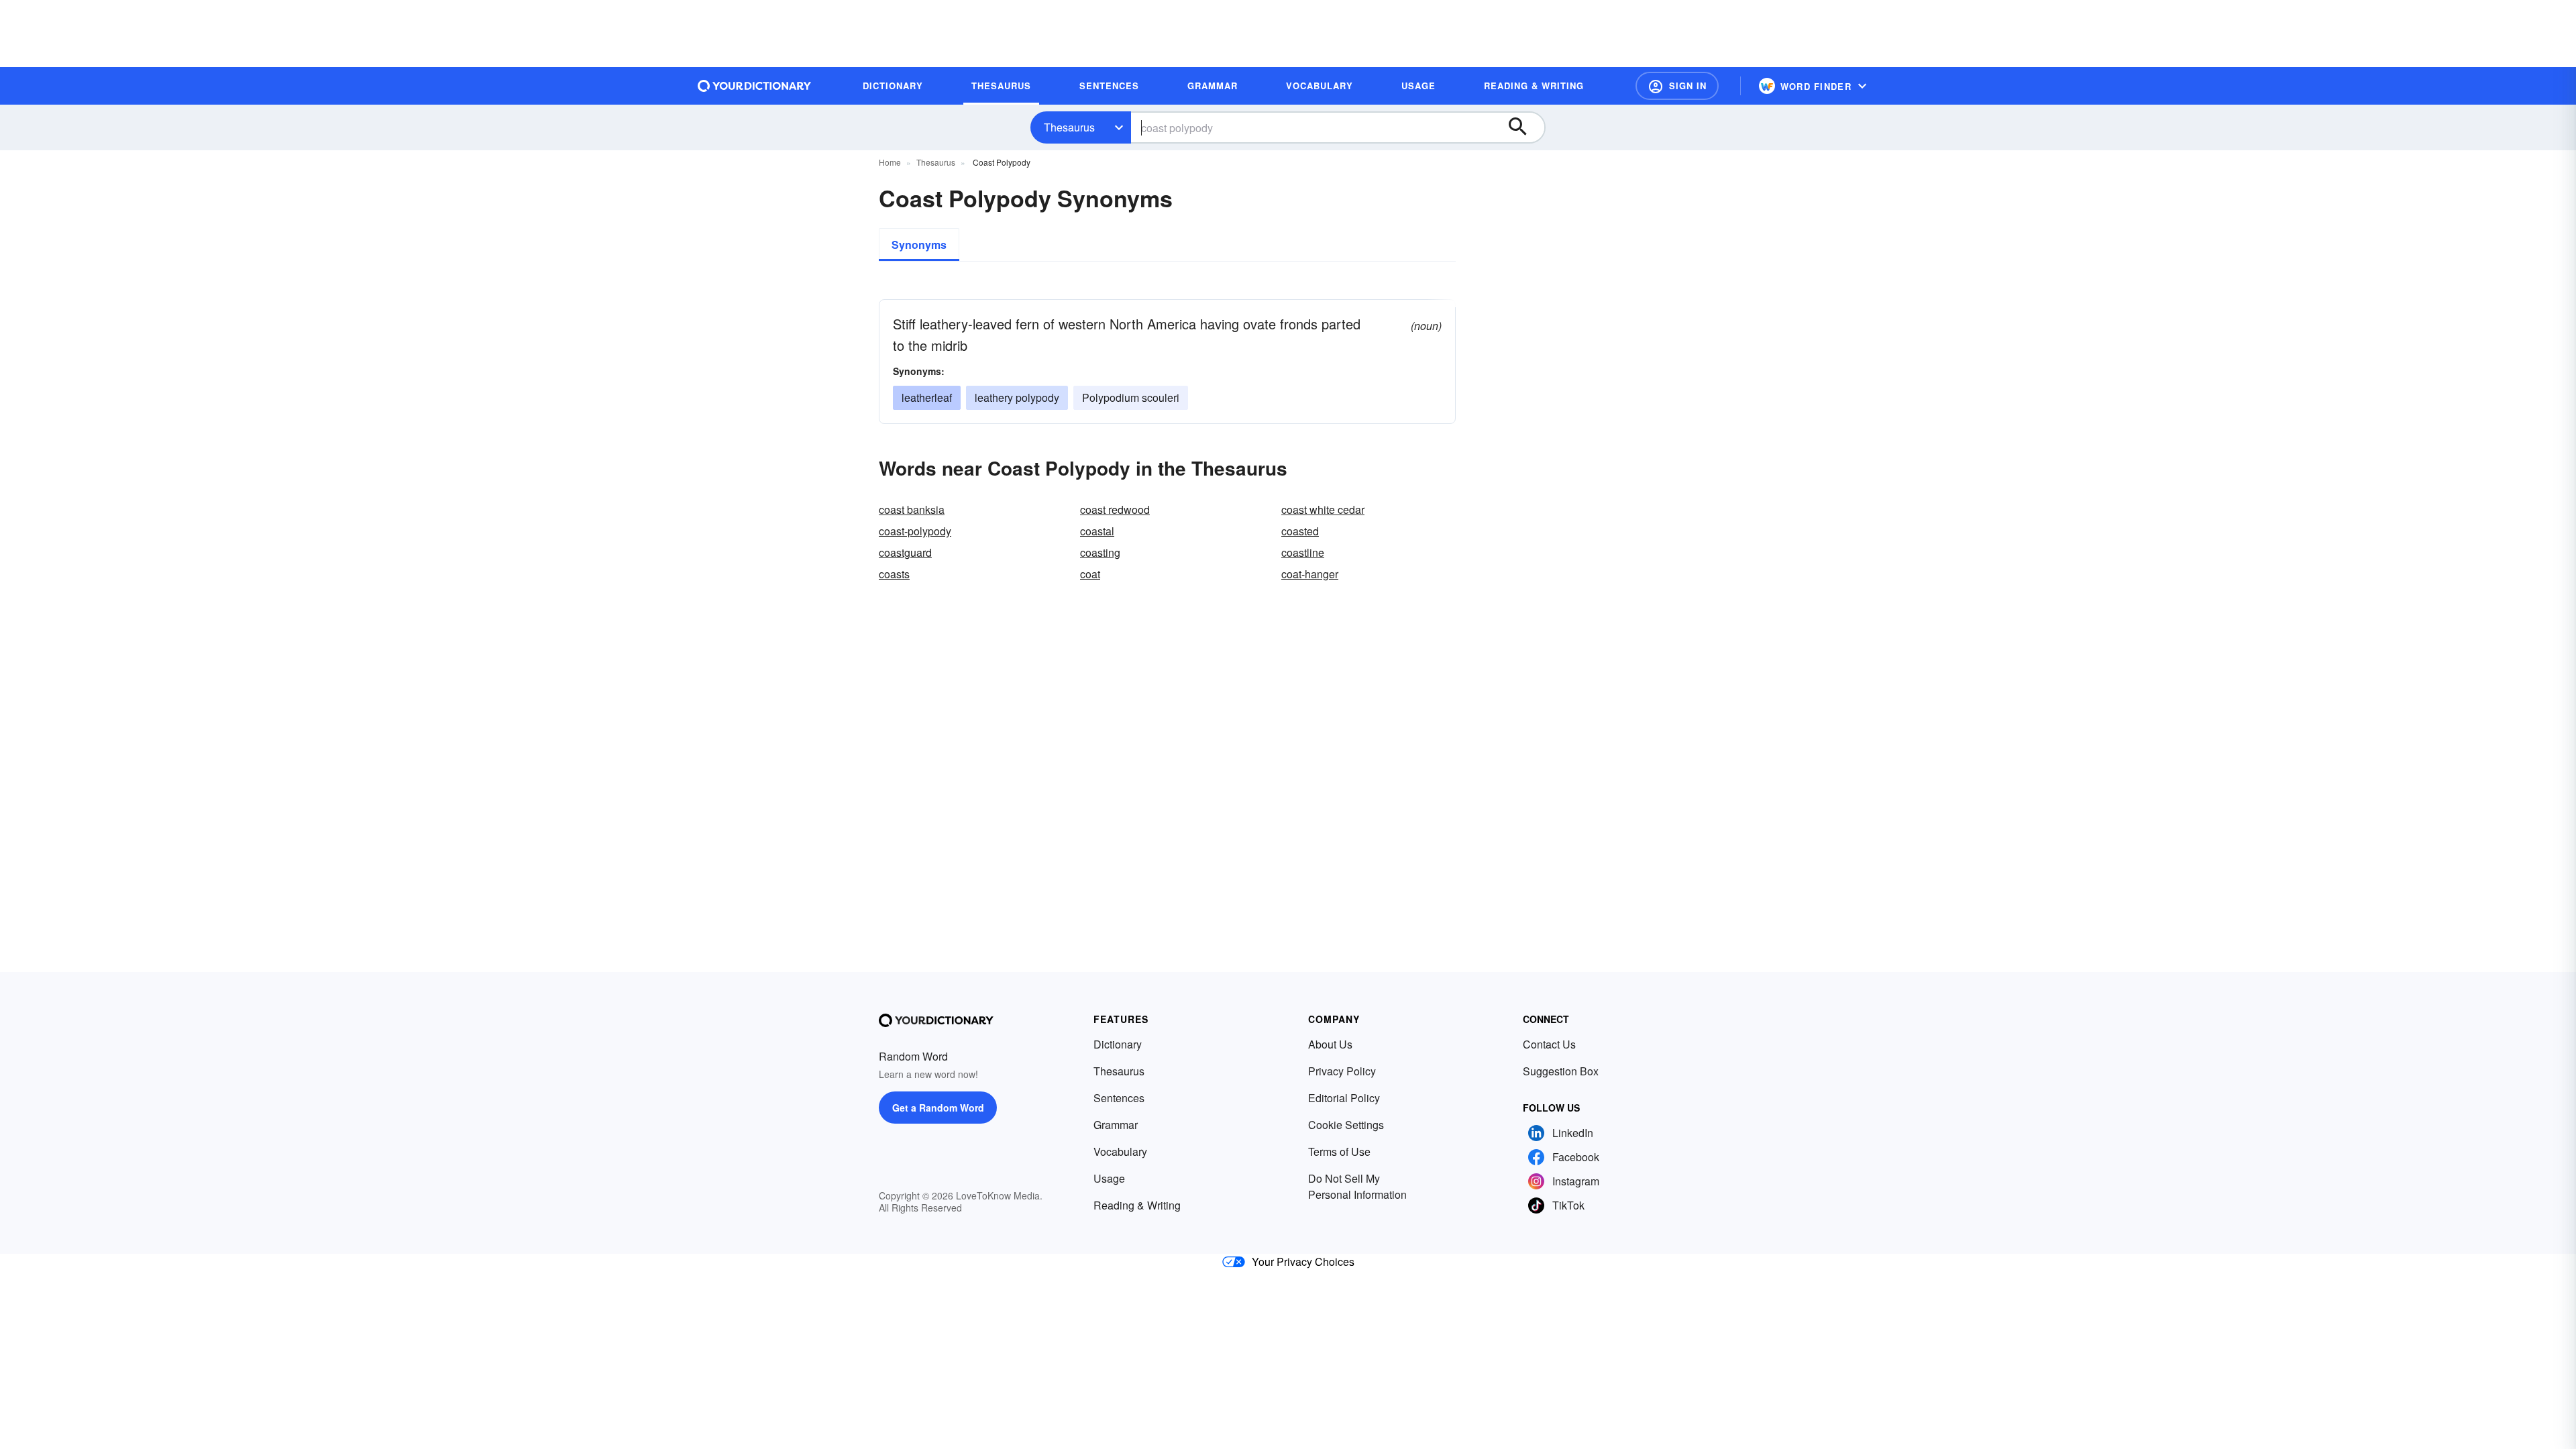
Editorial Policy (1344, 1098)
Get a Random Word (938, 1108)
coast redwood (1115, 509)
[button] (1677, 86)
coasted (1300, 531)
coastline (1303, 552)
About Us (1330, 1044)
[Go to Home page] (755, 86)
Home (890, 162)
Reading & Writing (1137, 1205)
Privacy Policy (1342, 1071)
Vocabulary (1120, 1151)
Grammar (1116, 1125)
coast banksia (912, 509)
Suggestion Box (1561, 1071)
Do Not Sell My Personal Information (1357, 1186)
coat (1090, 574)
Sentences (1119, 1098)
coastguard (905, 552)
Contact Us (1549, 1044)
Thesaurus (1069, 127)
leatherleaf (927, 397)
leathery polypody (1017, 397)
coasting (1100, 552)
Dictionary (1118, 1044)
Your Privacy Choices (1303, 1262)
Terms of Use (1339, 1151)
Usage (1109, 1178)
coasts (894, 574)
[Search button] (1524, 127)
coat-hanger (1310, 574)
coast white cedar (1323, 509)
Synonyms (919, 245)
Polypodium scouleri (1131, 397)
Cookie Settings (1346, 1125)
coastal (1097, 531)
